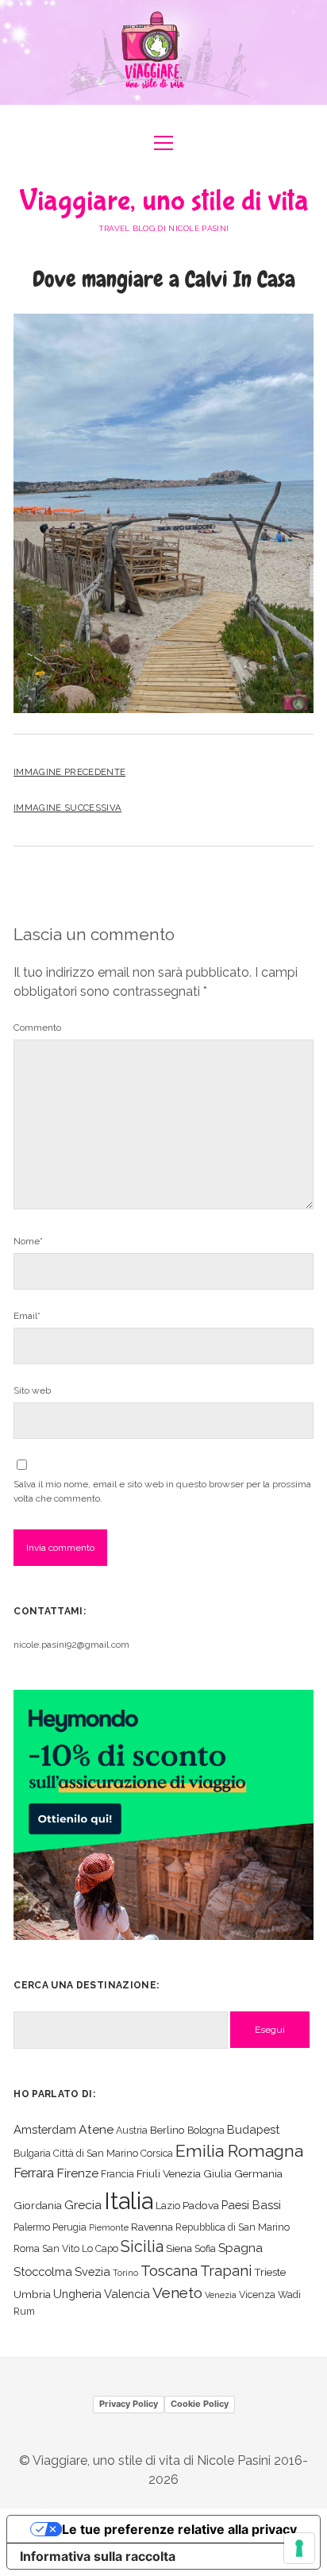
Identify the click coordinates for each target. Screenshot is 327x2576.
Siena (179, 2248)
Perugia (69, 2227)
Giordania (38, 2205)
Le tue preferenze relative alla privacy (179, 2529)
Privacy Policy (129, 2404)
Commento (37, 1028)
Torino (125, 2273)
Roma (27, 2248)
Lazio (168, 2206)
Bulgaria (32, 2153)
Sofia (205, 2248)
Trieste (270, 2272)
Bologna (206, 2130)
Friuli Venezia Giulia (184, 2173)
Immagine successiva (67, 808)
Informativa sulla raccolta (98, 2556)
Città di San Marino (96, 2153)
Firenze (77, 2173)
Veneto (177, 2293)
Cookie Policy (200, 2404)
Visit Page (163, 52)
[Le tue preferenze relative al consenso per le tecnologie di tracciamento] (299, 2548)
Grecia (83, 2205)
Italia (129, 2201)
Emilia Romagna (239, 2151)
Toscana (169, 2270)
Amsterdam (45, 2129)
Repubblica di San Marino (233, 2227)
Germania (258, 2173)
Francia (117, 2174)
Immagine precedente (69, 772)
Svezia (92, 2271)
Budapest (253, 2129)
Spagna (240, 2248)
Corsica (157, 2153)
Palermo (32, 2227)
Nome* (28, 1241)
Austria (132, 2130)
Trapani (226, 2271)
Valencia (127, 2294)
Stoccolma (43, 2271)
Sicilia (142, 2246)
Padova (201, 2205)
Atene (96, 2129)
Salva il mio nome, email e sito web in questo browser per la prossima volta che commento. (162, 1491)
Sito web (32, 1390)
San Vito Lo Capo (80, 2248)
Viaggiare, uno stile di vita (164, 201)
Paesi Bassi (251, 2205)
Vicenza (257, 2294)
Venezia (221, 2295)
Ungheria (77, 2294)
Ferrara (34, 2173)
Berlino (167, 2130)
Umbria (32, 2294)
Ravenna (152, 2227)
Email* (27, 1316)
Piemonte (109, 2227)
